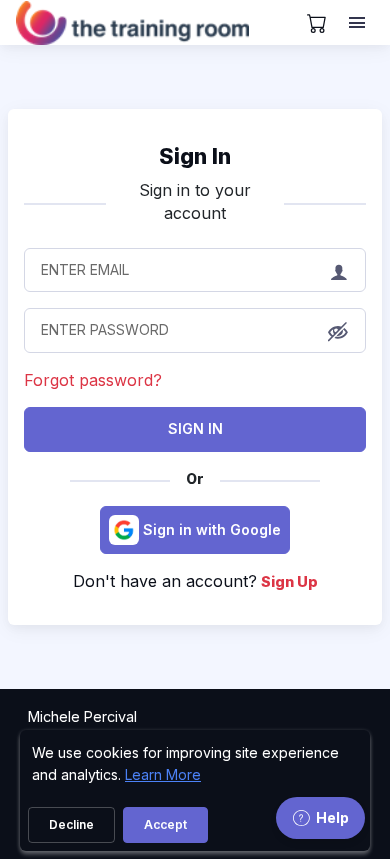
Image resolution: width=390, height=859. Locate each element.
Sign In (195, 428)
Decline (71, 824)
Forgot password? (93, 380)
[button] (338, 332)
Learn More (163, 774)
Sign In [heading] (195, 156)
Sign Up (289, 581)
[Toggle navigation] (359, 23)
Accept (165, 824)
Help (332, 817)
